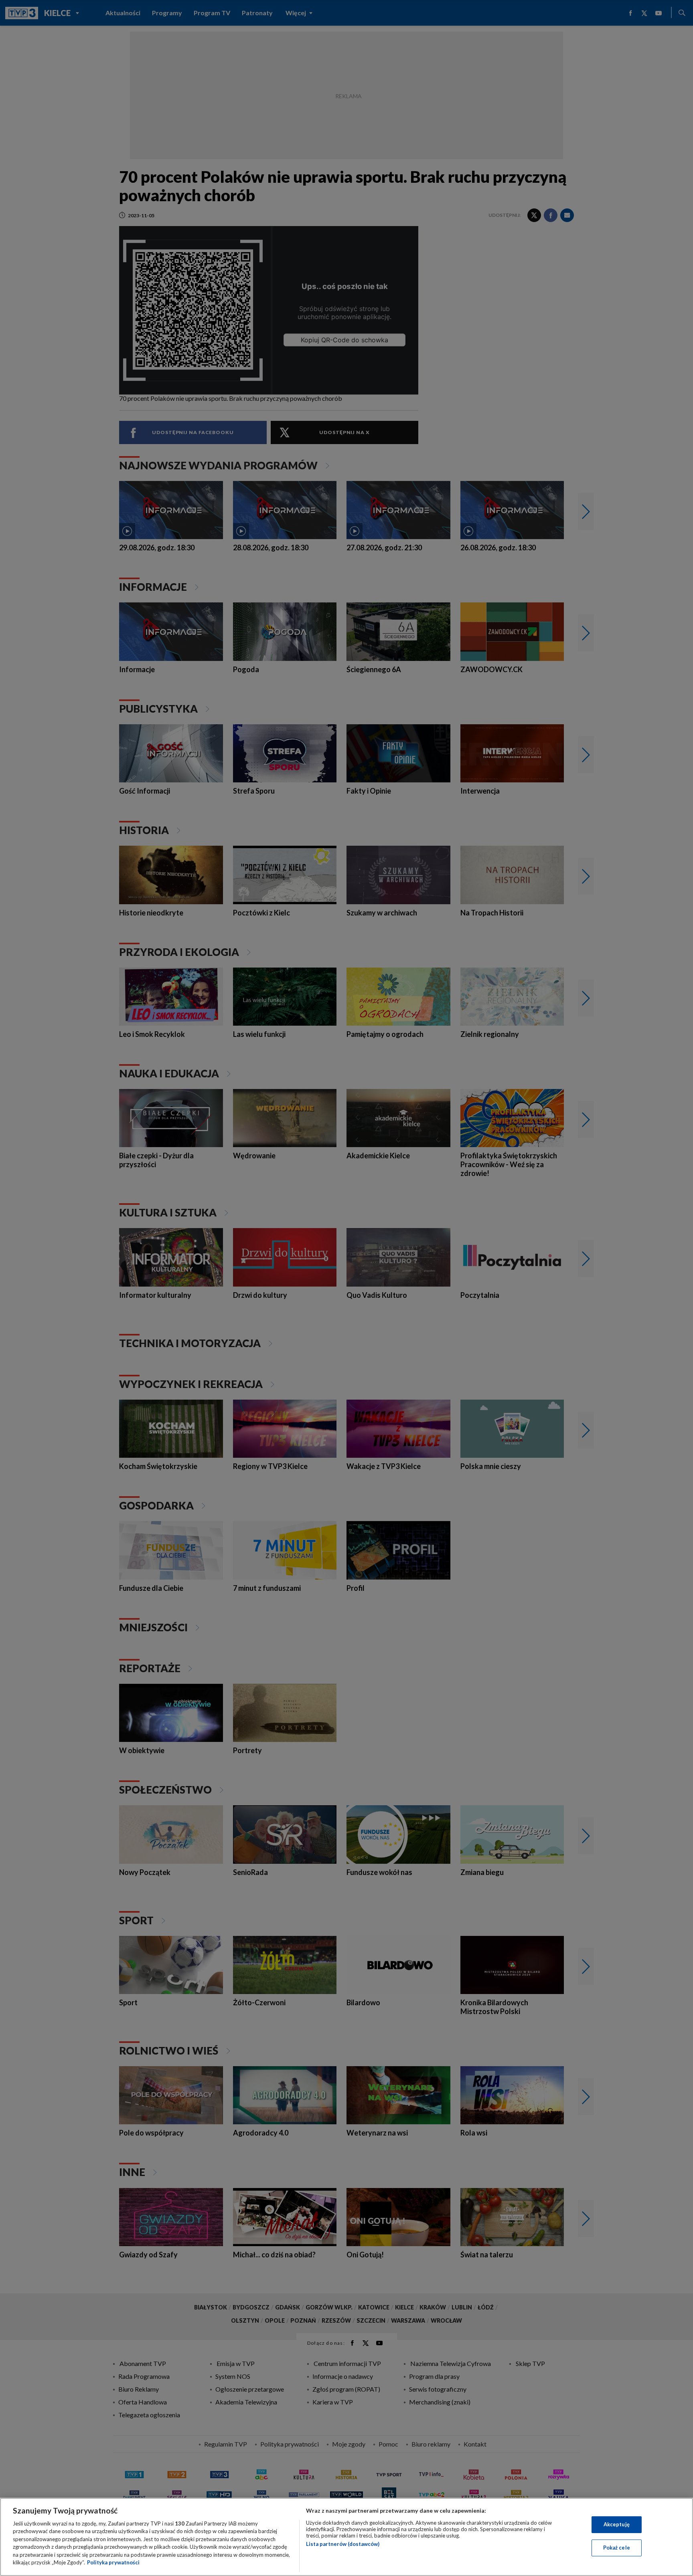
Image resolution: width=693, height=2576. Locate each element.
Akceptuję (617, 2524)
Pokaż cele (617, 2548)
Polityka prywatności (113, 2562)
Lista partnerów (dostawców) (343, 2544)
